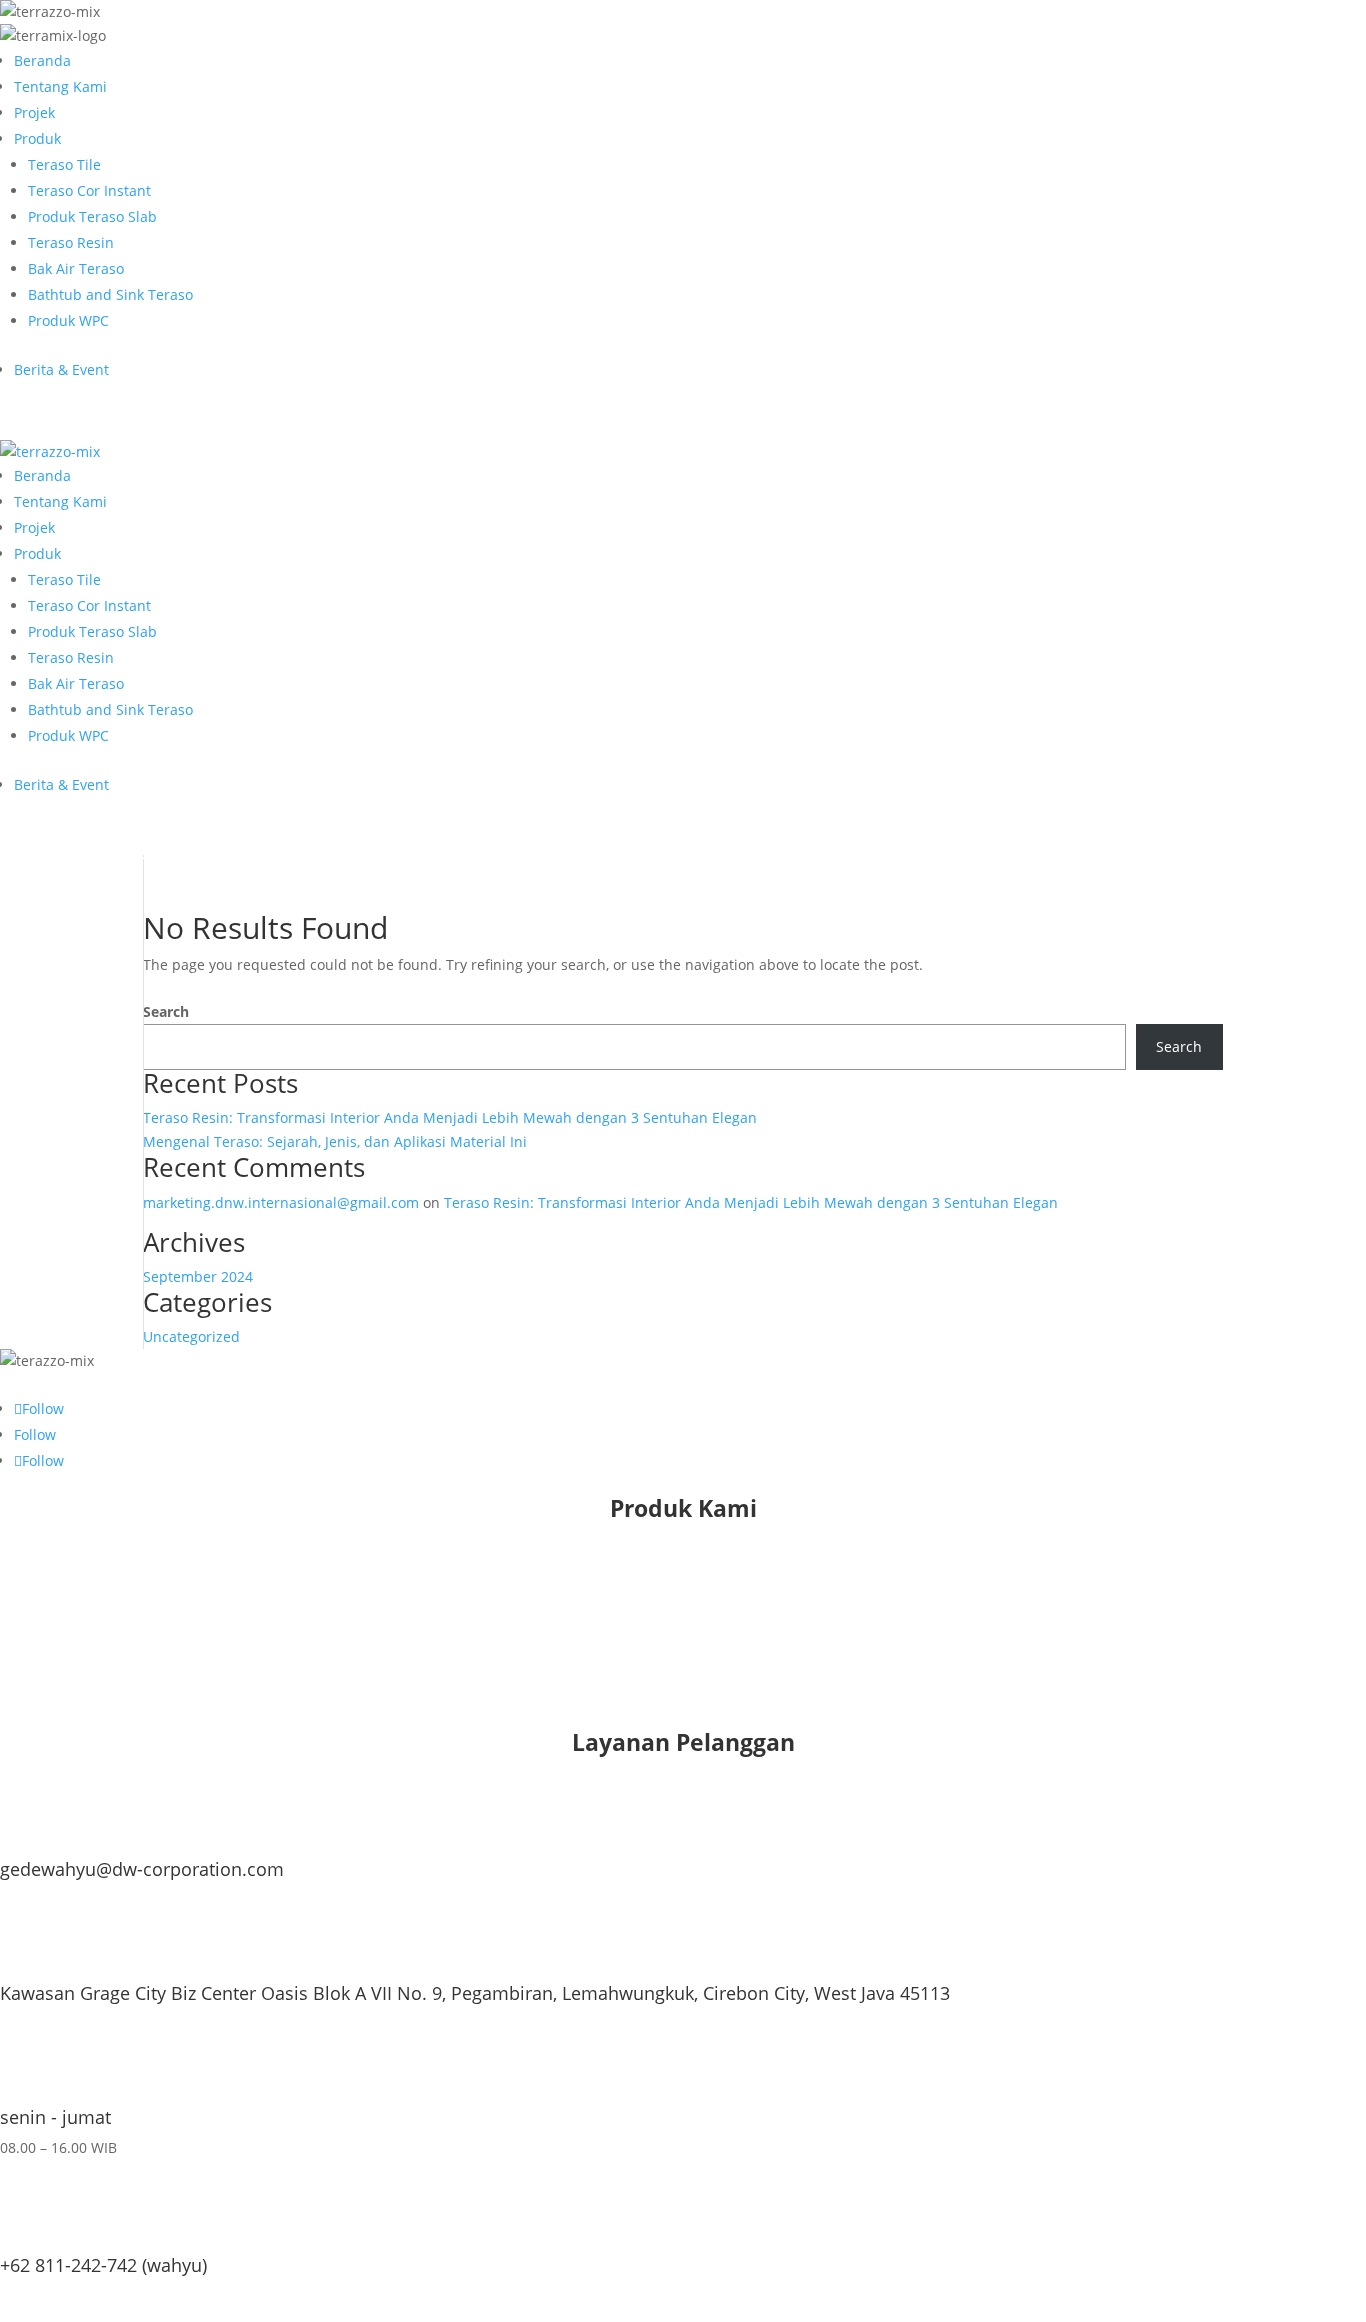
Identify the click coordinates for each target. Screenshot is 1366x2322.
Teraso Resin (71, 242)
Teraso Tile (64, 164)
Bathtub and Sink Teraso (110, 294)
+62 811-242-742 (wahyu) (103, 2265)
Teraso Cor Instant (89, 190)
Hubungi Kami (87, 422)
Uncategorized (191, 1336)
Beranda (42, 60)
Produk (37, 138)
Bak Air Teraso (76, 268)
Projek (34, 112)
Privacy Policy (84, 1713)
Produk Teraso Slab (92, 216)
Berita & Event (61, 369)
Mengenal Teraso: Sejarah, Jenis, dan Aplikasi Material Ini (335, 1141)
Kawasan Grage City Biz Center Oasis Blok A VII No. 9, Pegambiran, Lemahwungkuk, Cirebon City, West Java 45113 (475, 1993)
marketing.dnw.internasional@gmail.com (281, 1202)
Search (166, 1011)
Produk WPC (68, 320)
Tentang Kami (60, 86)
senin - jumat (55, 2117)
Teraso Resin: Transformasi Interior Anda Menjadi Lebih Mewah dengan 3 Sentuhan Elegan (450, 1117)
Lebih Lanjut (78, 2300)
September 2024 (198, 1276)
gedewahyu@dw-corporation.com (142, 1869)
